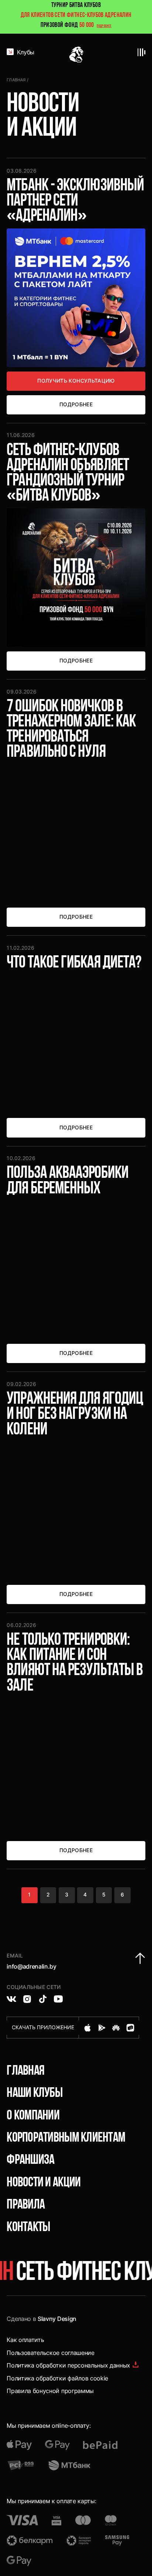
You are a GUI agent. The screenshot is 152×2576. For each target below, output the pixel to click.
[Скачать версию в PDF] (136, 2365)
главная (25, 2071)
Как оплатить (25, 2340)
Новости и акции (44, 2183)
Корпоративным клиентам (66, 2138)
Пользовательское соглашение (50, 2353)
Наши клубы (34, 2094)
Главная (16, 80)
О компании (33, 2116)
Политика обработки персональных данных (68, 2365)
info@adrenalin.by (32, 1966)
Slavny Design (57, 2319)
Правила (26, 2205)
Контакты (28, 2228)
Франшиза (30, 2160)
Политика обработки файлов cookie (57, 2378)
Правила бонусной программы (50, 2391)
